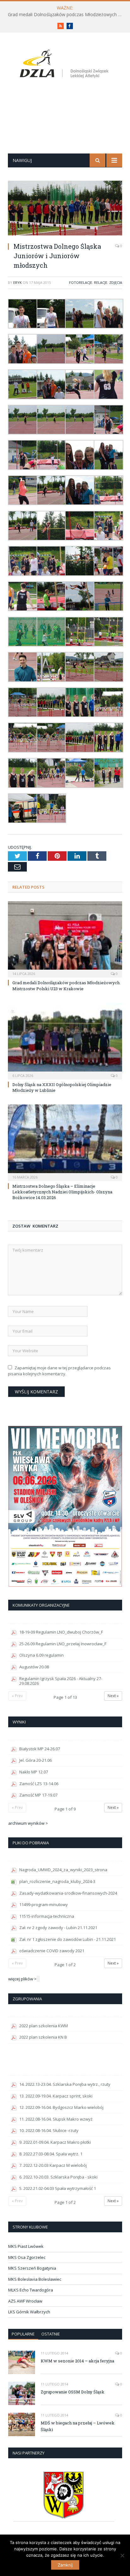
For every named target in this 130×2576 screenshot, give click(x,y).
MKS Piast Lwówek (26, 2246)
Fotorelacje (81, 282)
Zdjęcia (116, 282)
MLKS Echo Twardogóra (31, 2290)
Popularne (23, 2334)
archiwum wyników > (28, 1823)
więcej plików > (22, 1979)
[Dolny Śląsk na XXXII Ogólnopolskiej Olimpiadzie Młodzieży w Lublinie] (65, 1040)
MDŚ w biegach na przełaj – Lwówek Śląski (78, 2426)
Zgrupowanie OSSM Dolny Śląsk (73, 2392)
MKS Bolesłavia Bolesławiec (35, 2279)
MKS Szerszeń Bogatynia (32, 2268)
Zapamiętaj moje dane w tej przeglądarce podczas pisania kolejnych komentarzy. (59, 1371)
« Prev (17, 1696)
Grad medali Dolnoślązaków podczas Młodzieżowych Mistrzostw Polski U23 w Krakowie (67, 15)
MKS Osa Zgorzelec (27, 2257)
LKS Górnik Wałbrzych (29, 2312)
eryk (18, 282)
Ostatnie (51, 2334)
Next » (113, 1696)
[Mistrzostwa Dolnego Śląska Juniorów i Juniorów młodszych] (65, 209)
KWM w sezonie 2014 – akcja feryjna (77, 2361)
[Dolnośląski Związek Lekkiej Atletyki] (65, 65)
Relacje (101, 282)
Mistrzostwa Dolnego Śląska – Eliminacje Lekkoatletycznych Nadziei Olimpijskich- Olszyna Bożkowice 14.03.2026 (62, 1192)
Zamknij (65, 2565)
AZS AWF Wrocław (25, 2301)
